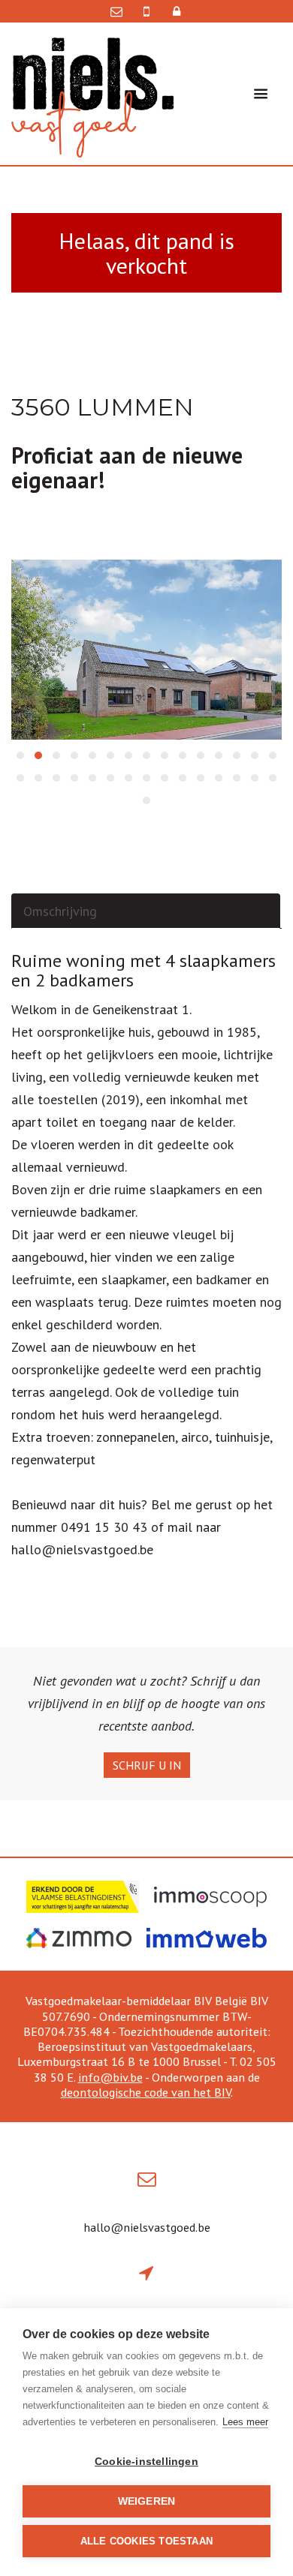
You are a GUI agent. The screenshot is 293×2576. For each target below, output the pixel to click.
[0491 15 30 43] (148, 11)
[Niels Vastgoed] (92, 96)
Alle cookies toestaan (146, 2541)
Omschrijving (60, 911)
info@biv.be (110, 2077)
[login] (175, 11)
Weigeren (147, 2501)
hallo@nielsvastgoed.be (147, 2227)
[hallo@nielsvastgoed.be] (120, 11)
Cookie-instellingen (146, 2462)
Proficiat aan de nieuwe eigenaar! (127, 467)
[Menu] (261, 94)
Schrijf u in (147, 1765)
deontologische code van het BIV (146, 2092)
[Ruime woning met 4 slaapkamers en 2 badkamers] (146, 650)
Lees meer (245, 2422)
